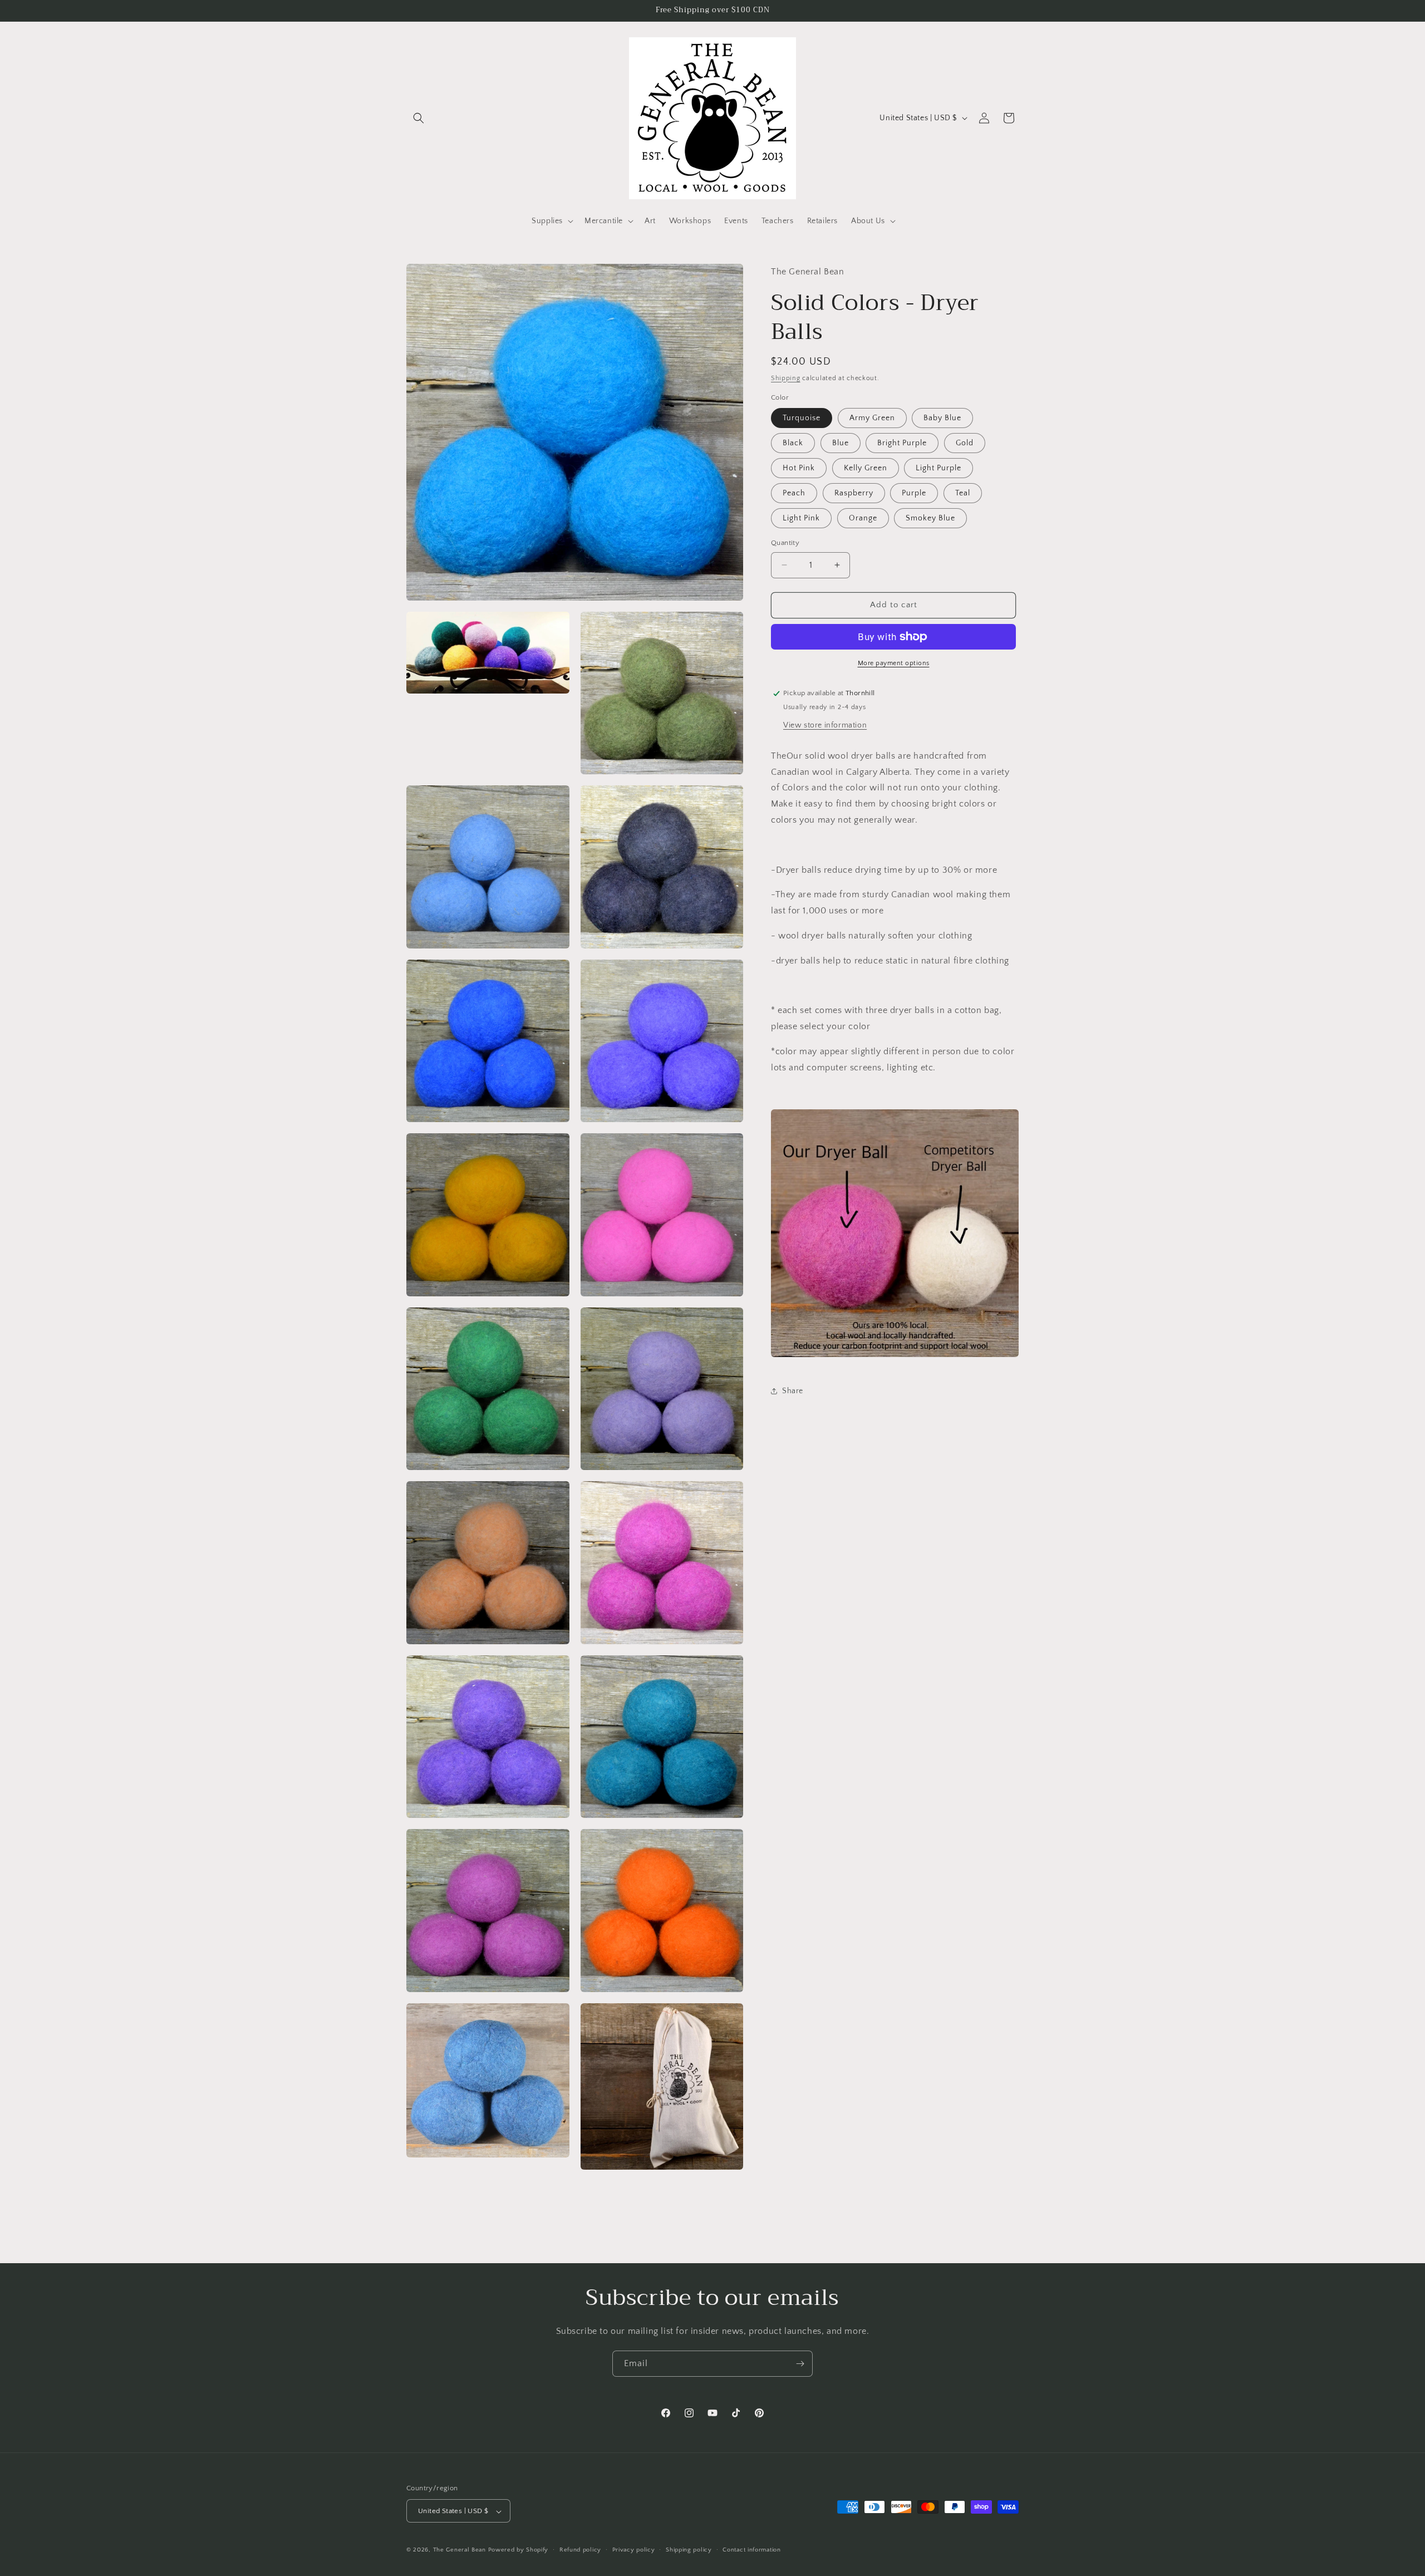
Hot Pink (799, 468)
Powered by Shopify (519, 2550)
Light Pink (801, 518)
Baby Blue (942, 418)
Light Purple (938, 468)
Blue (841, 443)
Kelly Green (866, 468)
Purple (914, 493)
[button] (419, 118)
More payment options (894, 663)
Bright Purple (902, 443)
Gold (965, 443)
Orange (863, 518)
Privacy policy (634, 2550)
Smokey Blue (930, 518)
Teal (963, 493)
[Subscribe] (800, 2364)
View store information (825, 725)
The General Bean (460, 2550)
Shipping (786, 378)
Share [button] (793, 1391)
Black (793, 443)
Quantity (785, 543)
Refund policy (580, 2550)
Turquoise (802, 418)
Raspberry (854, 493)
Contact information (751, 2550)
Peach (794, 493)
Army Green (872, 418)
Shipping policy (689, 2550)
